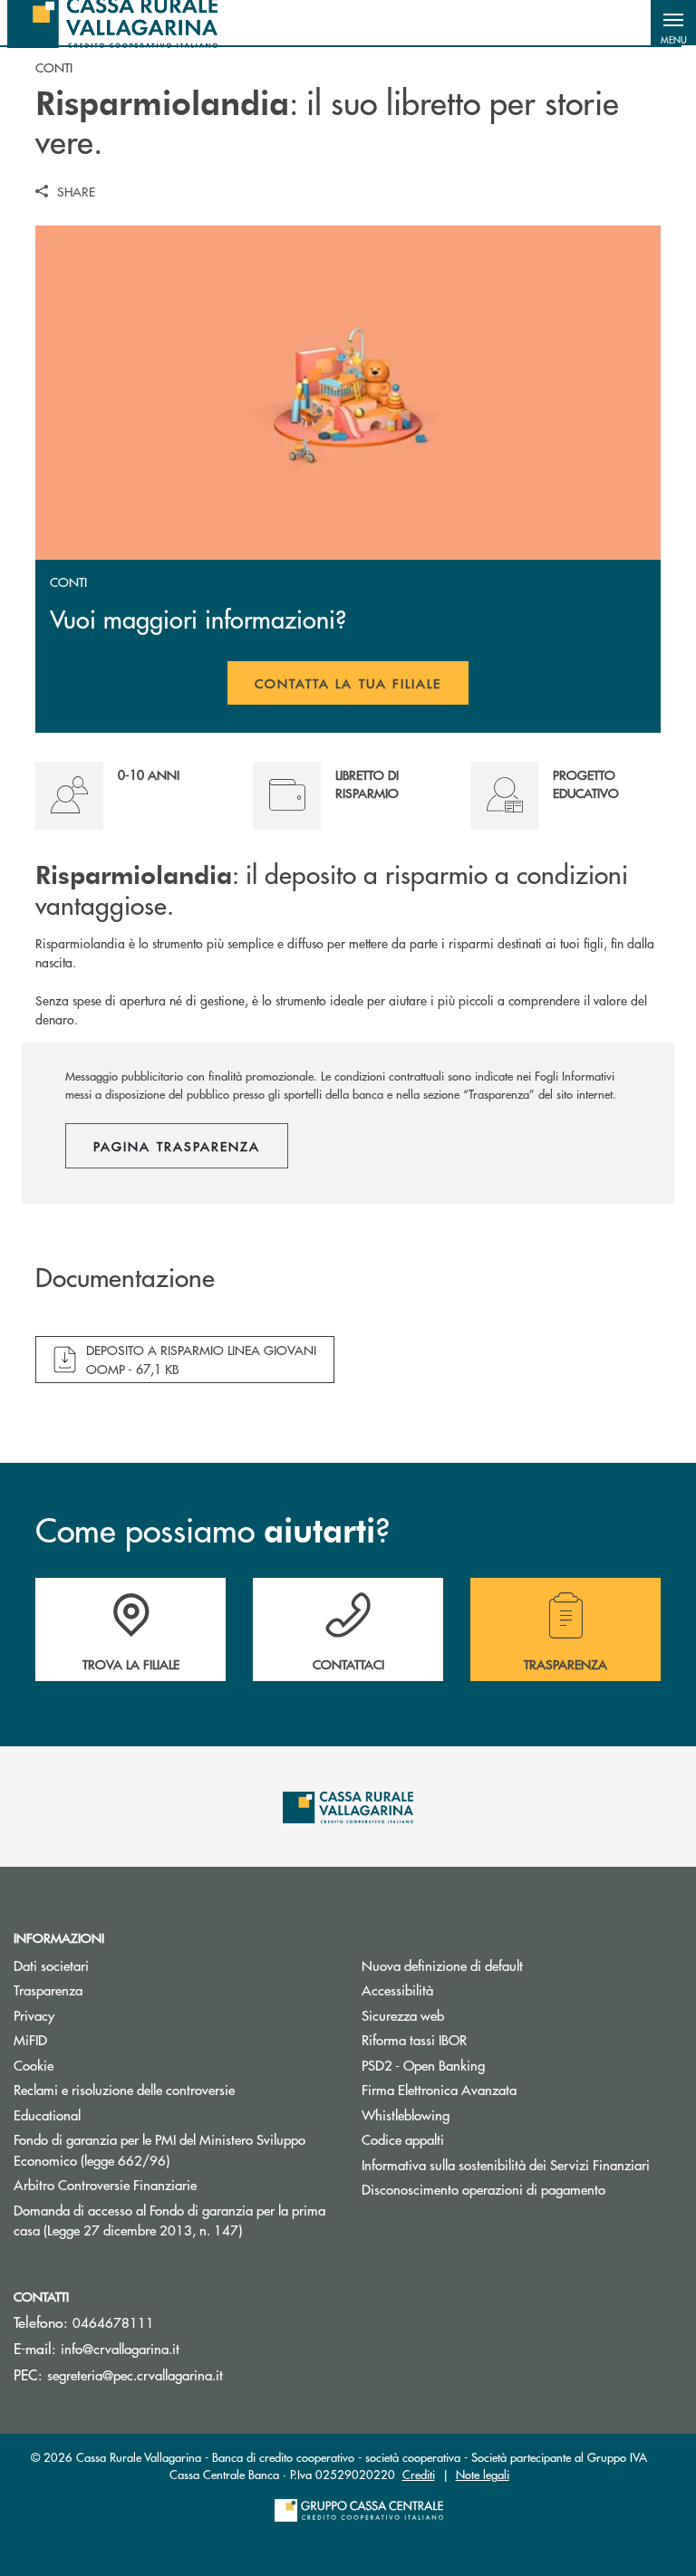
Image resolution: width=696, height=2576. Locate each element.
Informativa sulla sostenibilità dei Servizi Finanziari (506, 2164)
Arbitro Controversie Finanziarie (174, 2184)
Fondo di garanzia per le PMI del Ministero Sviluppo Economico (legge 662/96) (160, 2149)
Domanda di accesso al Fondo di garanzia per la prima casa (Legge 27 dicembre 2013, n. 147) (174, 2220)
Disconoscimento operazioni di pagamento (483, 2189)
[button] (673, 23)
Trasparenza (48, 1990)
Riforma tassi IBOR (483, 2039)
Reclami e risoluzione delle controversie (124, 2089)
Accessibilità (397, 1990)
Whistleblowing (406, 2115)
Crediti (419, 2474)
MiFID (30, 2039)
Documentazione (125, 1278)
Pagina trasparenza (177, 1146)
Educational (47, 2115)
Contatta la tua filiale (362, 689)
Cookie (34, 2065)
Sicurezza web (403, 2015)
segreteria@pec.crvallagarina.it (135, 2374)
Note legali (483, 2474)
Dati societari (51, 1965)
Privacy (102, 2015)
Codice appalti (403, 2139)
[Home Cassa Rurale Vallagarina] (112, 23)
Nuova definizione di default (442, 1965)
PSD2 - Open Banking (492, 2065)
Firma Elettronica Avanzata (507, 2089)
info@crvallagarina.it (120, 2348)
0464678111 (113, 2322)
